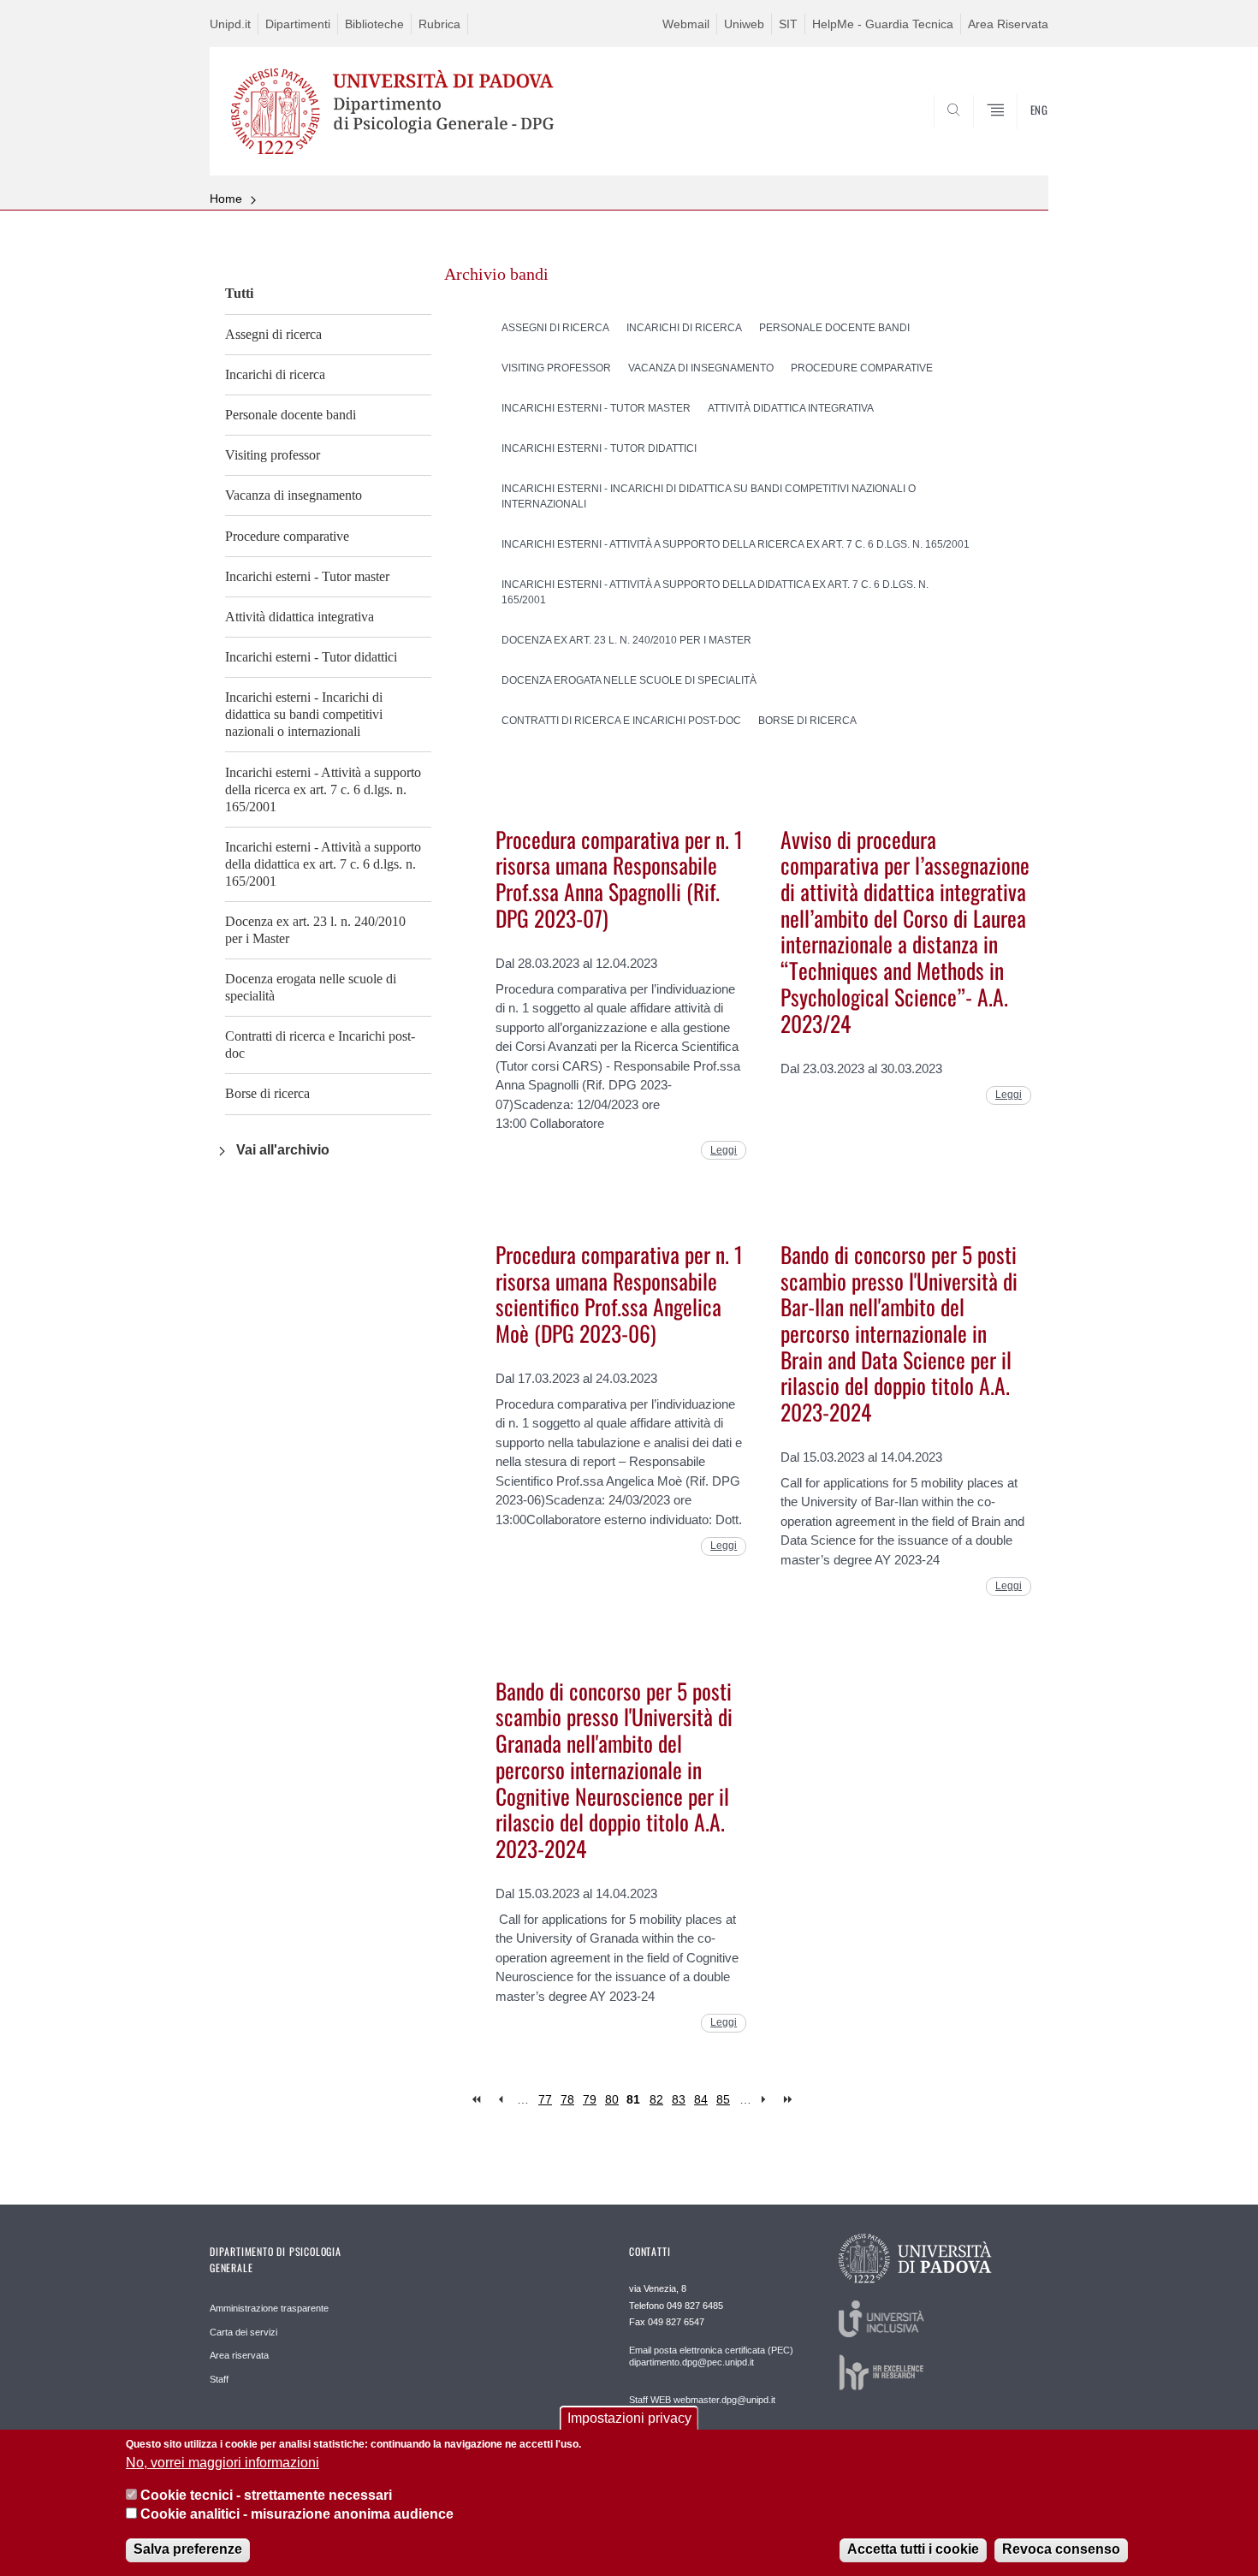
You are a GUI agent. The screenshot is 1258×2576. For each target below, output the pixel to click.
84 (701, 2099)
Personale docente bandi (291, 415)
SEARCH (1018, 134)
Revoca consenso (1061, 2550)
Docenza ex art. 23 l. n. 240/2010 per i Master (315, 930)
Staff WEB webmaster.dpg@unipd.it (702, 2400)
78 (567, 2099)
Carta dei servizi (243, 2332)
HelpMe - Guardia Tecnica (883, 24)
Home (226, 199)
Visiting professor (273, 455)
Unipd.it (230, 24)
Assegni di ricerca (273, 334)
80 (612, 2099)
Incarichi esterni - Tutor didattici (311, 657)
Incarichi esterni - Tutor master (307, 576)
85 (723, 2099)
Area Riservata (1008, 24)
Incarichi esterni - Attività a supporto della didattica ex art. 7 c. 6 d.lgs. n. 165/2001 (323, 864)
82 (656, 2099)
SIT (788, 24)
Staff (219, 2379)
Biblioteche (374, 24)
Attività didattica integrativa (300, 617)
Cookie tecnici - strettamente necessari (266, 2495)
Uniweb (744, 24)
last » (789, 2100)
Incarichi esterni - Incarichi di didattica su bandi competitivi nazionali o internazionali (304, 714)
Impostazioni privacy (629, 2418)
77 (545, 2099)
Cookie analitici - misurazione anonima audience (297, 2515)
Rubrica (439, 24)
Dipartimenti (298, 24)
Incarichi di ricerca (275, 374)
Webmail (686, 24)
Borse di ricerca (267, 1093)
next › (767, 2100)
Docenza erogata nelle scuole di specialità (311, 987)
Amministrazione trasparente (269, 2308)
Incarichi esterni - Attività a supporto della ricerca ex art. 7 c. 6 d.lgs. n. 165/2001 (323, 789)
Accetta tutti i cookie (913, 2550)
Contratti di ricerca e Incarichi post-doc (320, 1045)
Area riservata (239, 2355)
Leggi (724, 1150)
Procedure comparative (287, 536)
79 (590, 2099)
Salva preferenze (188, 2550)
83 (679, 2099)
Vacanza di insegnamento (294, 495)
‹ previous (500, 2100)
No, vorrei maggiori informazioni (223, 2463)
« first (478, 2100)
